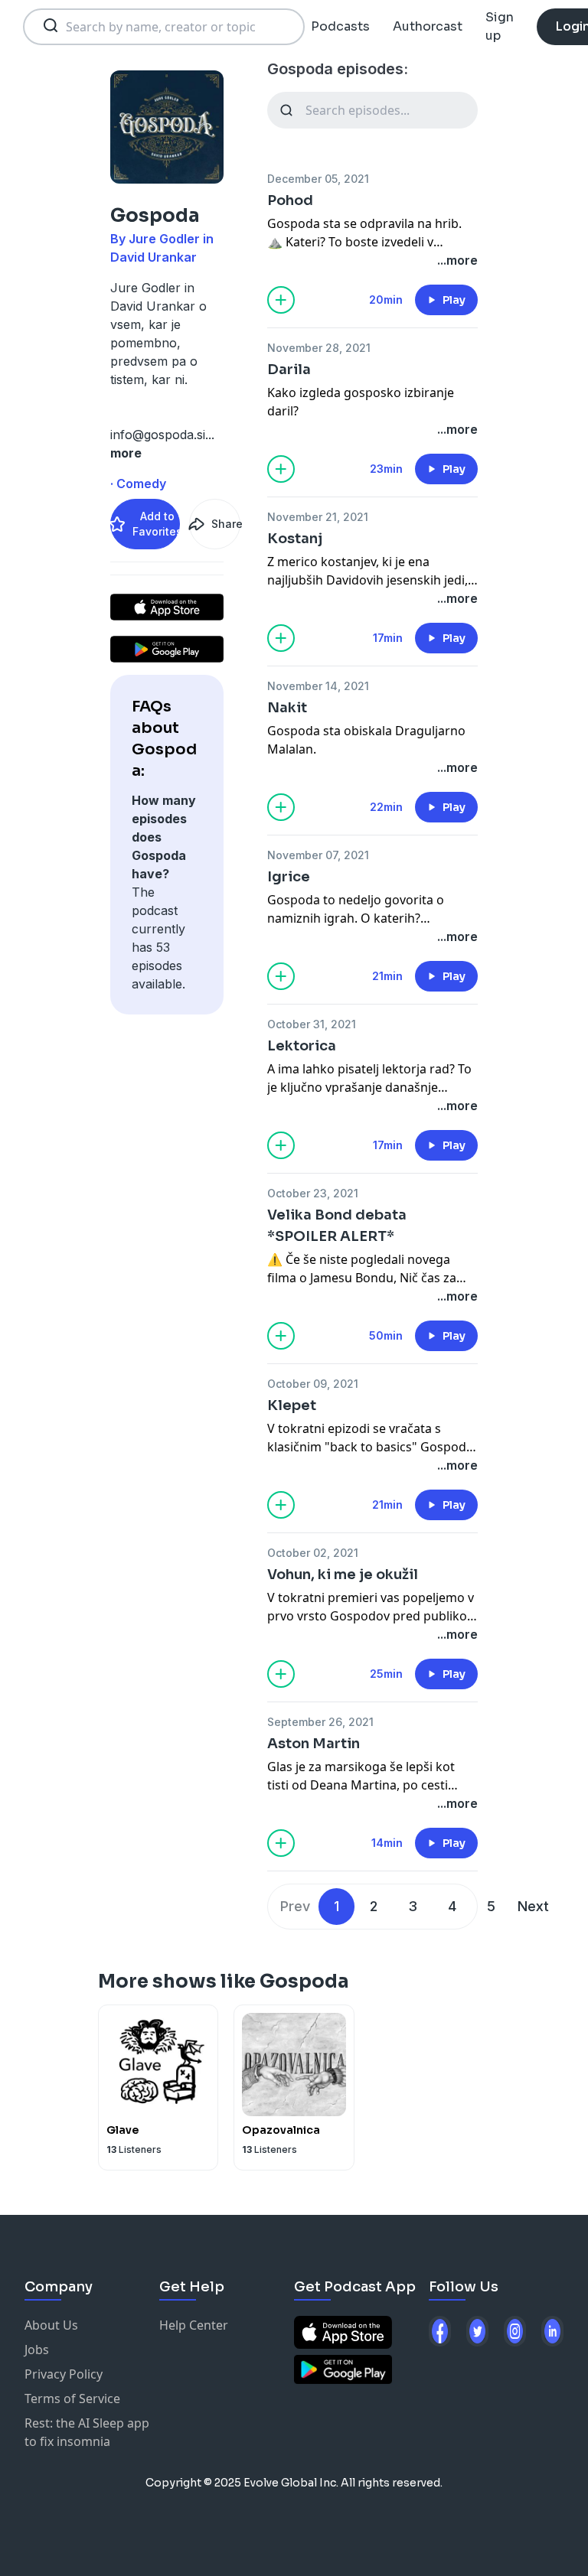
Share (226, 524)
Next (533, 1906)
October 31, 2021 (312, 1024)
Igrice (289, 877)
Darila (289, 370)
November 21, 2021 (318, 517)
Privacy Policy (64, 2374)
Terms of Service (72, 2399)
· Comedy (138, 484)
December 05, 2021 (318, 179)
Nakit (287, 708)
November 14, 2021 (318, 686)
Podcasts (340, 26)
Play (454, 300)
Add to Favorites (156, 524)
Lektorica (302, 1046)
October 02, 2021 (313, 1553)
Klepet (292, 1405)
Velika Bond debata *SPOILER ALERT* (337, 1226)
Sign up (500, 26)
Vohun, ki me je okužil (343, 1575)
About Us (51, 2325)
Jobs (37, 2350)
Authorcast (428, 26)
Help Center (194, 2325)
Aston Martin (314, 1744)
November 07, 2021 (318, 855)
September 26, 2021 (320, 1722)
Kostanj (295, 539)
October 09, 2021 (313, 1384)
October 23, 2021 (313, 1193)
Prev (295, 1906)
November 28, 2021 (319, 348)
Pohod (290, 200)
